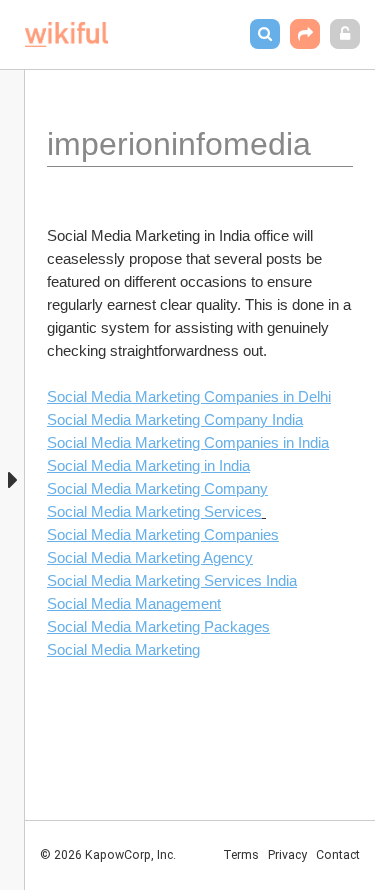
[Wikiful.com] (66, 34)
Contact (338, 855)
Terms (241, 855)
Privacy (287, 855)
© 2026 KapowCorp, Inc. (108, 855)
